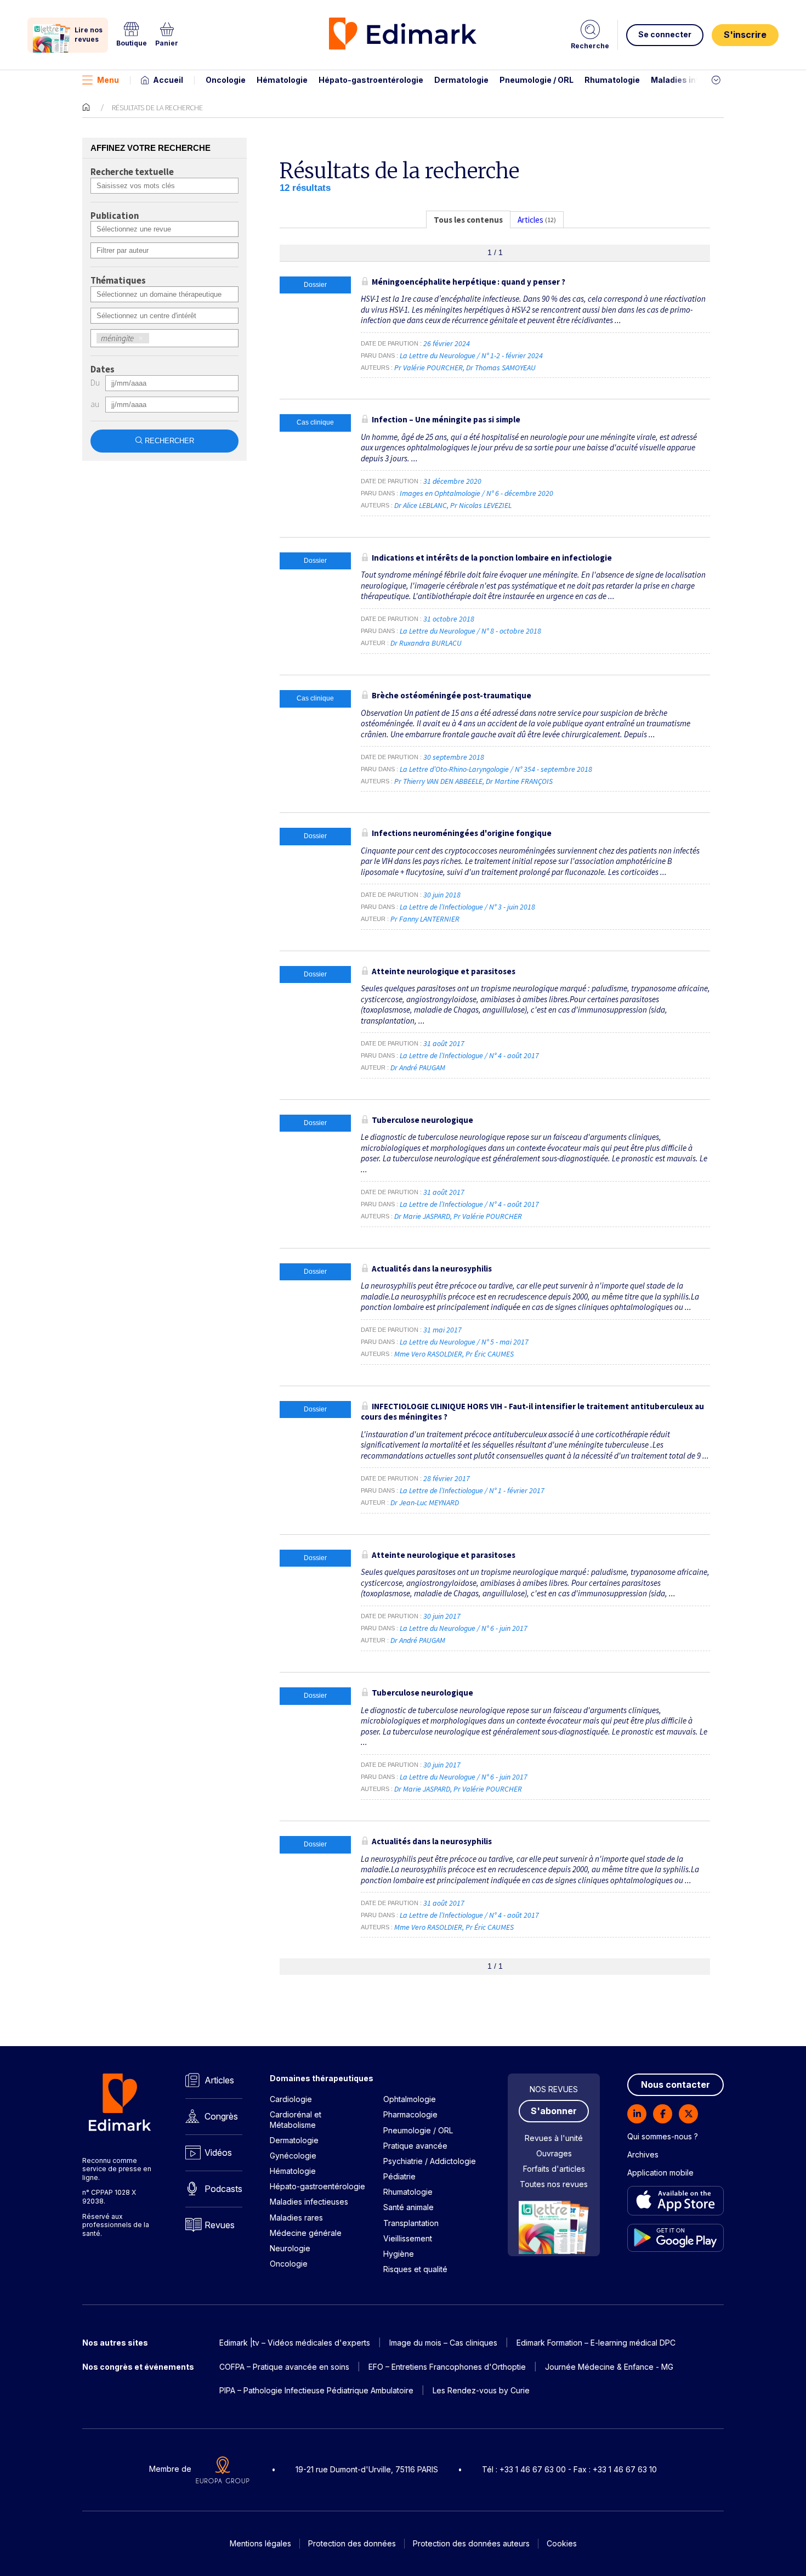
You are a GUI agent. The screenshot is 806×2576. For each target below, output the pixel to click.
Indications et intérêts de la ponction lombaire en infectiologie (492, 558)
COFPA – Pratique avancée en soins (284, 2367)
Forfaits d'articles (554, 2169)
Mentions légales (260, 2543)
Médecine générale (306, 2233)
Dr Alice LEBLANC (421, 505)
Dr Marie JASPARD (422, 1216)
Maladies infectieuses (695, 80)
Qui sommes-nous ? (663, 2136)
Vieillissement (408, 2238)
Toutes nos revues (554, 2184)
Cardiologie (291, 2099)
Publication (115, 216)
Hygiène (399, 2254)
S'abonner (554, 2111)
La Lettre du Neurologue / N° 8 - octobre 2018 (471, 631)
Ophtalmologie (410, 2099)
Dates (103, 370)
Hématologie (282, 80)
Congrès (221, 2116)
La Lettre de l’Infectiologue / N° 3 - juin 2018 (468, 907)
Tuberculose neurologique (422, 1120)
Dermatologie (461, 80)
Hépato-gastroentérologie (371, 80)
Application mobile (660, 2173)
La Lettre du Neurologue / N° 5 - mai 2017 (465, 1342)
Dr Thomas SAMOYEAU (501, 368)
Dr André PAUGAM (418, 1067)
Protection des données (352, 2543)
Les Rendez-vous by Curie (481, 2390)
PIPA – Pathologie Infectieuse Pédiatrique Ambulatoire (316, 2390)
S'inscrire (745, 35)
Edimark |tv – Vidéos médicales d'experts (295, 2343)
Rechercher (169, 441)
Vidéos (218, 2153)
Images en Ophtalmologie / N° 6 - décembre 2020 (477, 493)
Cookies (562, 2543)
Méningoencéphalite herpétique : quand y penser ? (469, 282)
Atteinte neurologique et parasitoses (444, 971)
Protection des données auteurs (471, 2543)
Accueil (168, 80)
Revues (220, 2225)
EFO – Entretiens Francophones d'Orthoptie (447, 2367)
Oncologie (226, 80)
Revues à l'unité (554, 2138)
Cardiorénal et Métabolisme (296, 2119)
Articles (219, 2080)
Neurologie (290, 2248)
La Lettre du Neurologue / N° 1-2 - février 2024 (472, 355)
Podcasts (223, 2189)
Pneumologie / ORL (537, 80)
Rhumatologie (612, 80)
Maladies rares (296, 2218)
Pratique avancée (415, 2146)
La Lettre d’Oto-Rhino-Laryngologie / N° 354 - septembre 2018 (497, 769)
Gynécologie (293, 2156)
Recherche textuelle (132, 172)
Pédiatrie (399, 2176)
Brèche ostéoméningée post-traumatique (452, 695)
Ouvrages (554, 2153)
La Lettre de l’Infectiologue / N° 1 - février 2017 (473, 1490)
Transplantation (411, 2223)
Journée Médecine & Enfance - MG (609, 2367)
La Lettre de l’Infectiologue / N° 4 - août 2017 (470, 1055)
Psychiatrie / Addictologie (430, 2161)
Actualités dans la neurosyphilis (432, 1269)
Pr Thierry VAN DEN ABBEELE (438, 781)
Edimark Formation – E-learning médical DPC (596, 2343)
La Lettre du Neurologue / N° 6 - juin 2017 (464, 1628)
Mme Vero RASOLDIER (428, 1354)
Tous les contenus (468, 220)
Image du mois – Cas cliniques (443, 2343)
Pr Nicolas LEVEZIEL (481, 505)
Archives (643, 2154)
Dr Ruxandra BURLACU (426, 643)
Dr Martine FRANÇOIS (519, 781)
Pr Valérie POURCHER (428, 368)
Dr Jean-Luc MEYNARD (425, 1502)
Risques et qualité (415, 2269)
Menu (108, 80)
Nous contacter (676, 2084)
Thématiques (118, 281)
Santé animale (408, 2207)
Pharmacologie (410, 2114)
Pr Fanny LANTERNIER (425, 919)
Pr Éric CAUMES (490, 1354)
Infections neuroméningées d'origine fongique (462, 833)
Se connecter (665, 34)
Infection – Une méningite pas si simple (446, 419)
